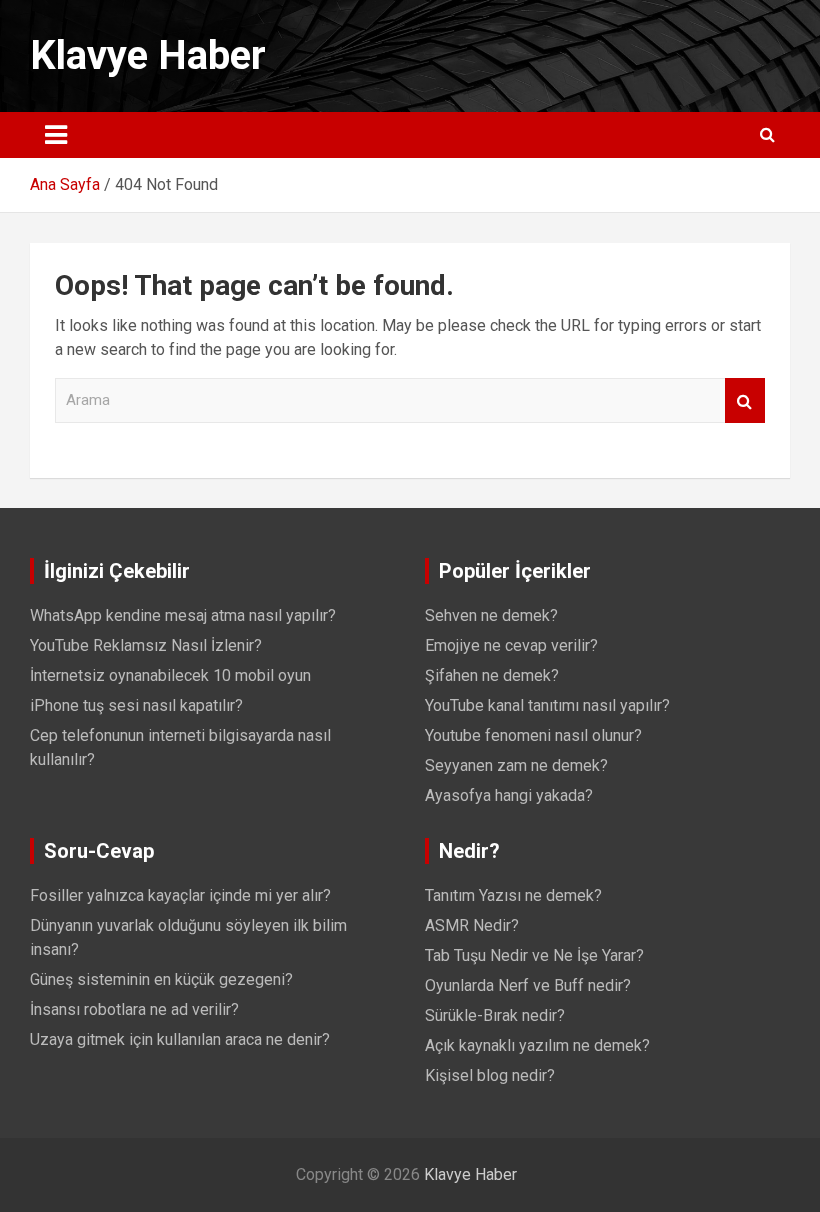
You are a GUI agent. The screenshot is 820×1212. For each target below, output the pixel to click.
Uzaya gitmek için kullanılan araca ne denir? (180, 1039)
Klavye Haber (148, 55)
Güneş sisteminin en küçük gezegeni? (161, 979)
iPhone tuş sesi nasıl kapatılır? (136, 705)
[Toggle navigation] (56, 135)
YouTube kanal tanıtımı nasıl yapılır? (547, 705)
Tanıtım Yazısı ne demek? (513, 895)
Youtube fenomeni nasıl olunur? (533, 735)
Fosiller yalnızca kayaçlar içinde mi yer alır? (180, 895)
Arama (745, 400)
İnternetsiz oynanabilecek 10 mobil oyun (170, 675)
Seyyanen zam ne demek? (516, 765)
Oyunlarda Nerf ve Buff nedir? (528, 985)
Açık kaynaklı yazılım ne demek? (537, 1045)
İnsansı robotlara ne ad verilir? (134, 1009)
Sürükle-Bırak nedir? (495, 1015)
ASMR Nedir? (472, 925)
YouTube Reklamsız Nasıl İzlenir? (146, 645)
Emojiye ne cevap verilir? (511, 645)
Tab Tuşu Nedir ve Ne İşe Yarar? (534, 955)
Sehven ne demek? (491, 615)
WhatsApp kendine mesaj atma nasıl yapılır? (183, 615)
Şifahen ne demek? (492, 675)
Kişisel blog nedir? (490, 1075)
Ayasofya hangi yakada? (509, 795)
